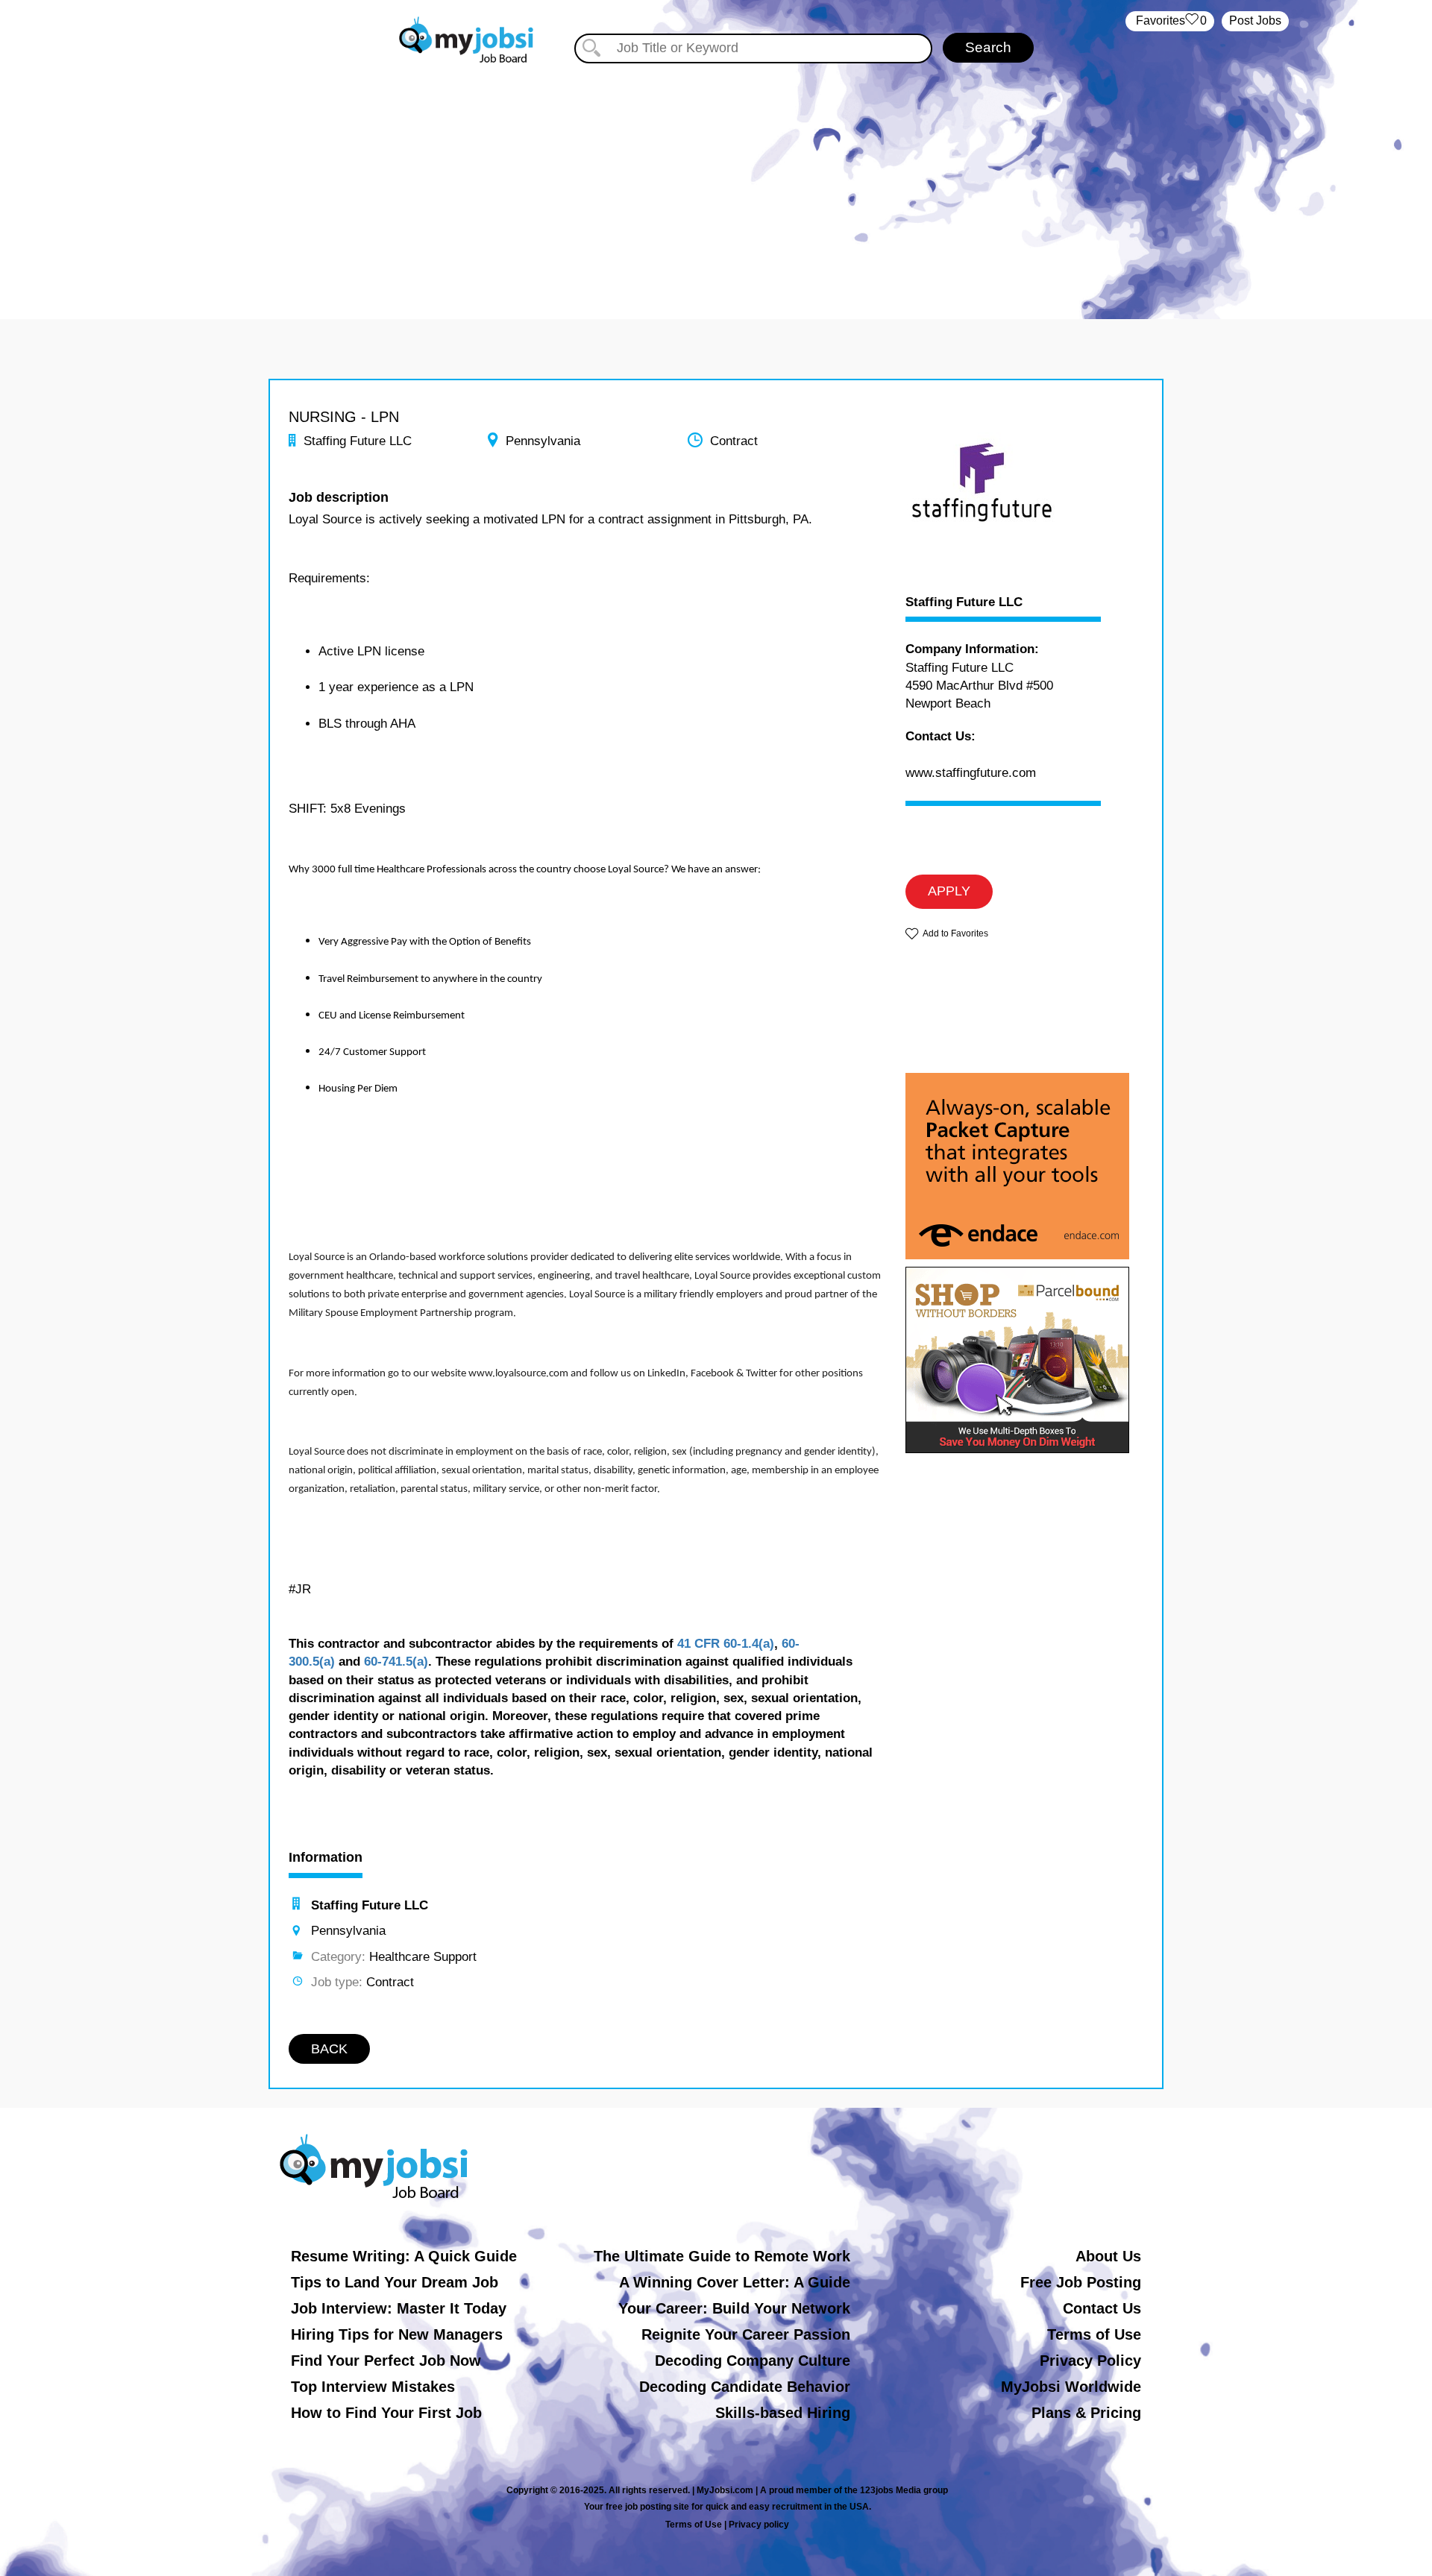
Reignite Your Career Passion (746, 2334)
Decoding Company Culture (753, 2361)
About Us (1108, 2256)
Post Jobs (1255, 21)
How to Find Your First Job (386, 2413)
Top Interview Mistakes (373, 2387)
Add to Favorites (955, 933)
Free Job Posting (1081, 2282)
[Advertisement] (716, 177)
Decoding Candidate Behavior (745, 2387)
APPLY (949, 891)
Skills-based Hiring (783, 2413)
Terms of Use (1094, 2334)
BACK (329, 2049)
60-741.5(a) (396, 1662)
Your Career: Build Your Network (734, 2308)
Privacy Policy (1090, 2361)
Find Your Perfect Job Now (386, 2361)
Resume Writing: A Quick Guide (404, 2256)
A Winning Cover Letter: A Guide (735, 2282)
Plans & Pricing (1086, 2413)
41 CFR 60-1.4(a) (726, 1644)
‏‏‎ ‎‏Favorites (1170, 21)
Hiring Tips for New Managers (397, 2334)
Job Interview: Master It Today (399, 2308)
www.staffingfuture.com (971, 773)
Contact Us (1102, 2308)
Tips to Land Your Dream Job (395, 2282)
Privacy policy (759, 2525)
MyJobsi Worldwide (1071, 2387)
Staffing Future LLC (964, 602)
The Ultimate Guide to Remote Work (722, 2256)
